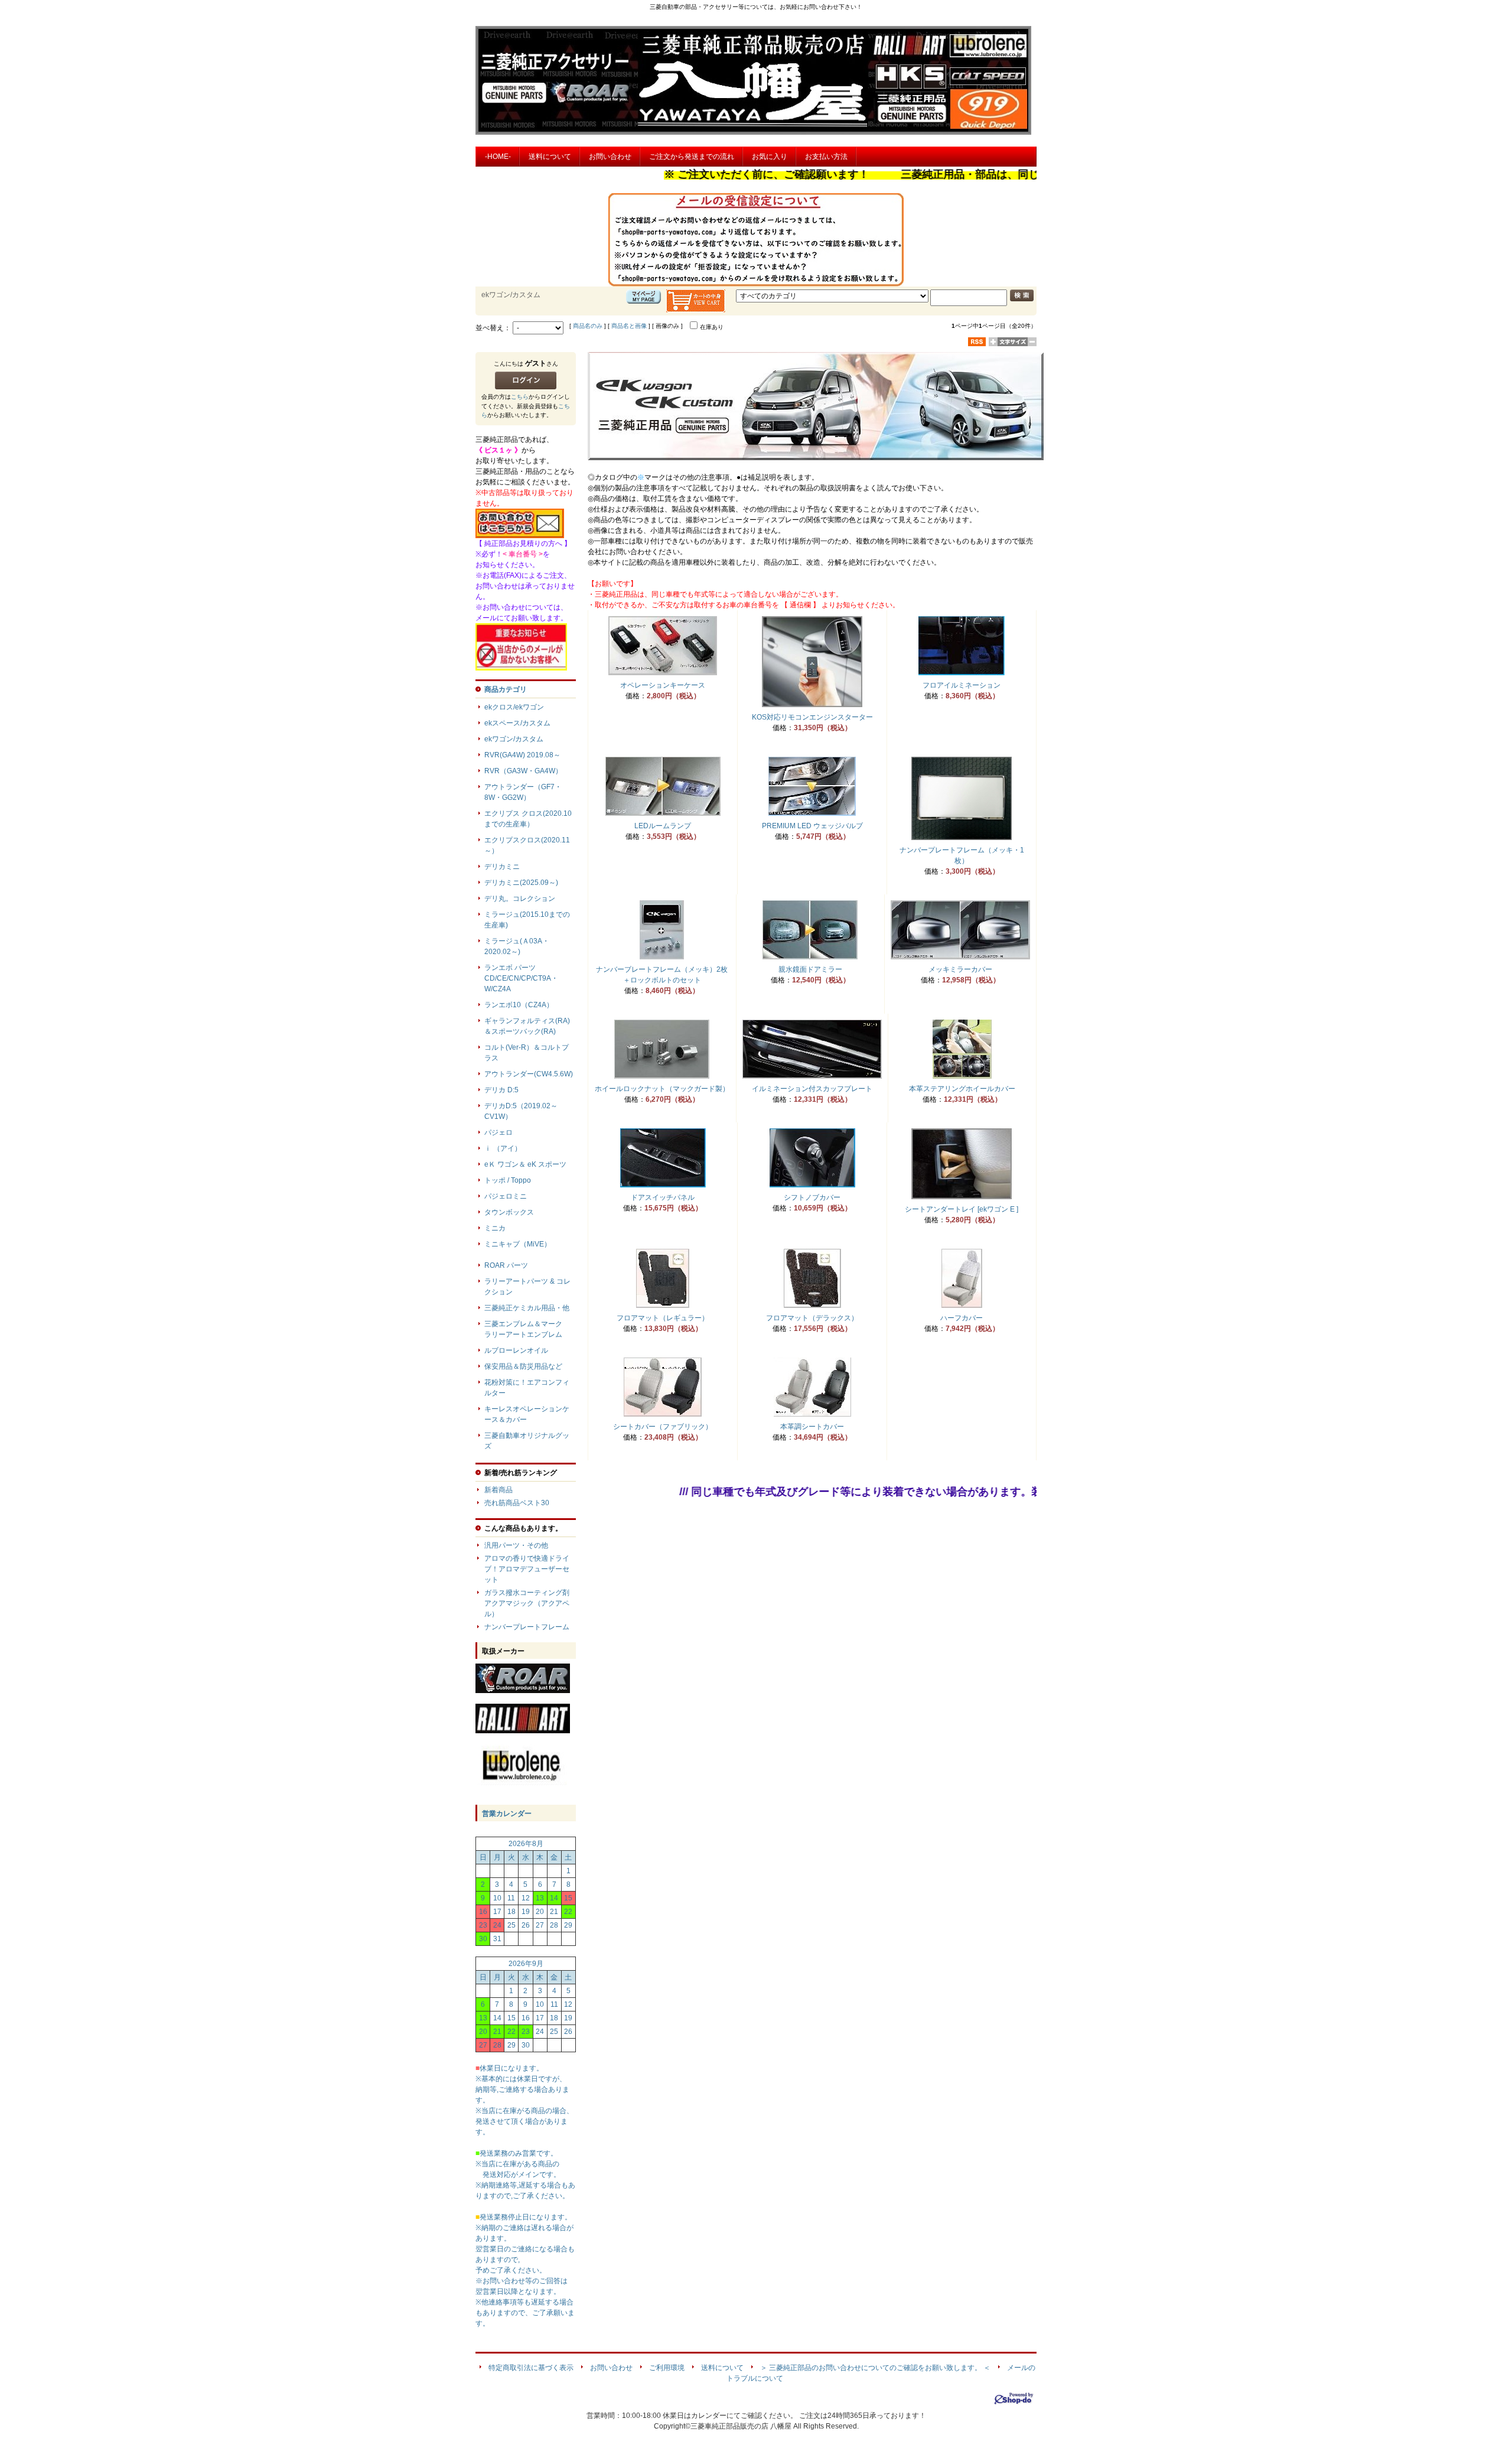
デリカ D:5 (501, 1090)
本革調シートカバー (812, 1427)
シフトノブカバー (812, 1197)
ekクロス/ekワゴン (514, 707)
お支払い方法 (826, 157)
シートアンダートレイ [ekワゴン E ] (962, 1209)
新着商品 (498, 1490)
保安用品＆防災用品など (523, 1366)
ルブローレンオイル (516, 1350)
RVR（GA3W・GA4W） (523, 771)
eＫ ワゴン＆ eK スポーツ (525, 1164)
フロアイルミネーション (962, 685)
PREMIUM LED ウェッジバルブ (812, 826)
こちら (520, 397)
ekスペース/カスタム (517, 723)
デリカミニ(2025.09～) (521, 883)
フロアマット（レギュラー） (663, 1318)
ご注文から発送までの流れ (692, 157)
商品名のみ (588, 326)
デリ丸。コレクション (520, 899)
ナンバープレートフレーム (527, 1627)
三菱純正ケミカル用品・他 (527, 1308)
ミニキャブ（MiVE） (518, 1244)
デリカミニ (502, 867)
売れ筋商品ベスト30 (517, 1503)
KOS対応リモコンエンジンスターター (812, 717)
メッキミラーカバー (960, 969)
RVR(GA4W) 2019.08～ (522, 755)
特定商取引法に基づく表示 (531, 2368)
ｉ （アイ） (503, 1148)
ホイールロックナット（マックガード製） (662, 1089)
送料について (550, 157)
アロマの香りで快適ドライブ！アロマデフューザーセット (527, 1569)
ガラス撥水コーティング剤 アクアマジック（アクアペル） (548, 1603)
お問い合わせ (610, 157)
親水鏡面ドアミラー (810, 969)
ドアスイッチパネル (663, 1197)
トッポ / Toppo (508, 1180)
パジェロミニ (506, 1196)
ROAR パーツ (506, 1265)
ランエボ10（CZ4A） (519, 1005)
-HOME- (498, 157)
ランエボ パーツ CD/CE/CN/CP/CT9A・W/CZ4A (521, 978)
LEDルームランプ (663, 826)
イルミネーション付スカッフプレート (812, 1089)
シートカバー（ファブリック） (663, 1427)
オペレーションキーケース (663, 685)
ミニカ (495, 1228)
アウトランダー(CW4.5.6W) (529, 1074)
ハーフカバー (962, 1318)
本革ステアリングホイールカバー (962, 1089)
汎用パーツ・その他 (516, 1545)
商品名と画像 (629, 326)
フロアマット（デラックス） (812, 1318)
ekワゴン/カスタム (514, 739)
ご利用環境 (667, 2368)
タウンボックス (509, 1212)
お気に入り (770, 157)
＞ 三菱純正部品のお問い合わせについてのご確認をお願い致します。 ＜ (875, 2368)
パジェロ (498, 1132)
